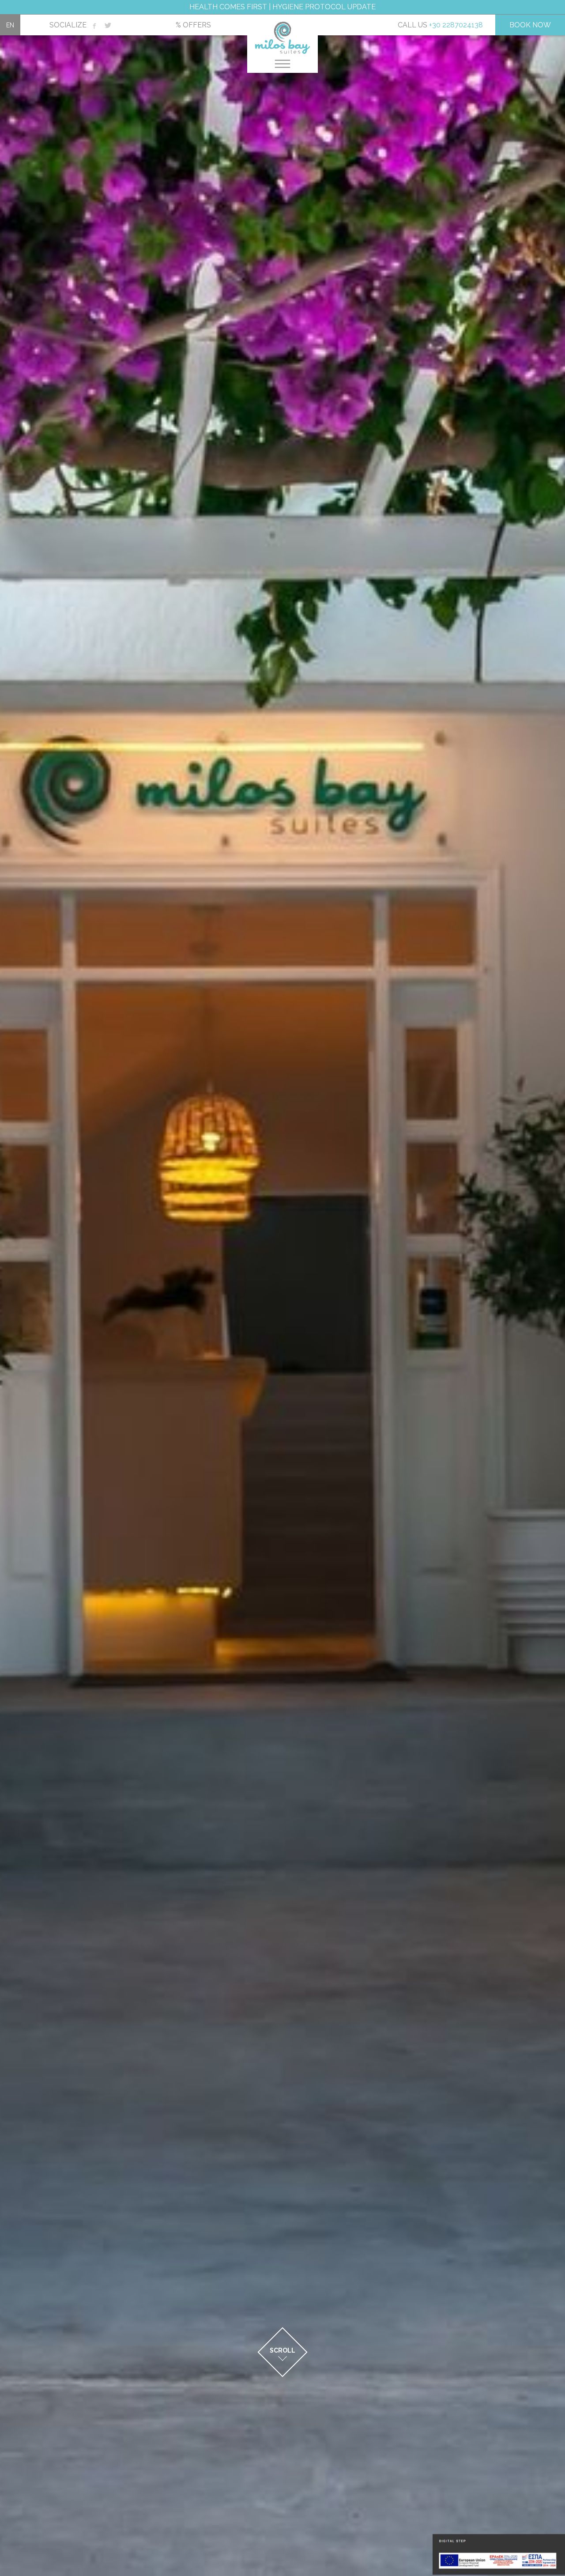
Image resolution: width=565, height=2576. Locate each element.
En (10, 25)
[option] (282, 1288)
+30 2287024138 (456, 25)
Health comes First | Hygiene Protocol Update (282, 7)
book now (530, 25)
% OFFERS (193, 25)
